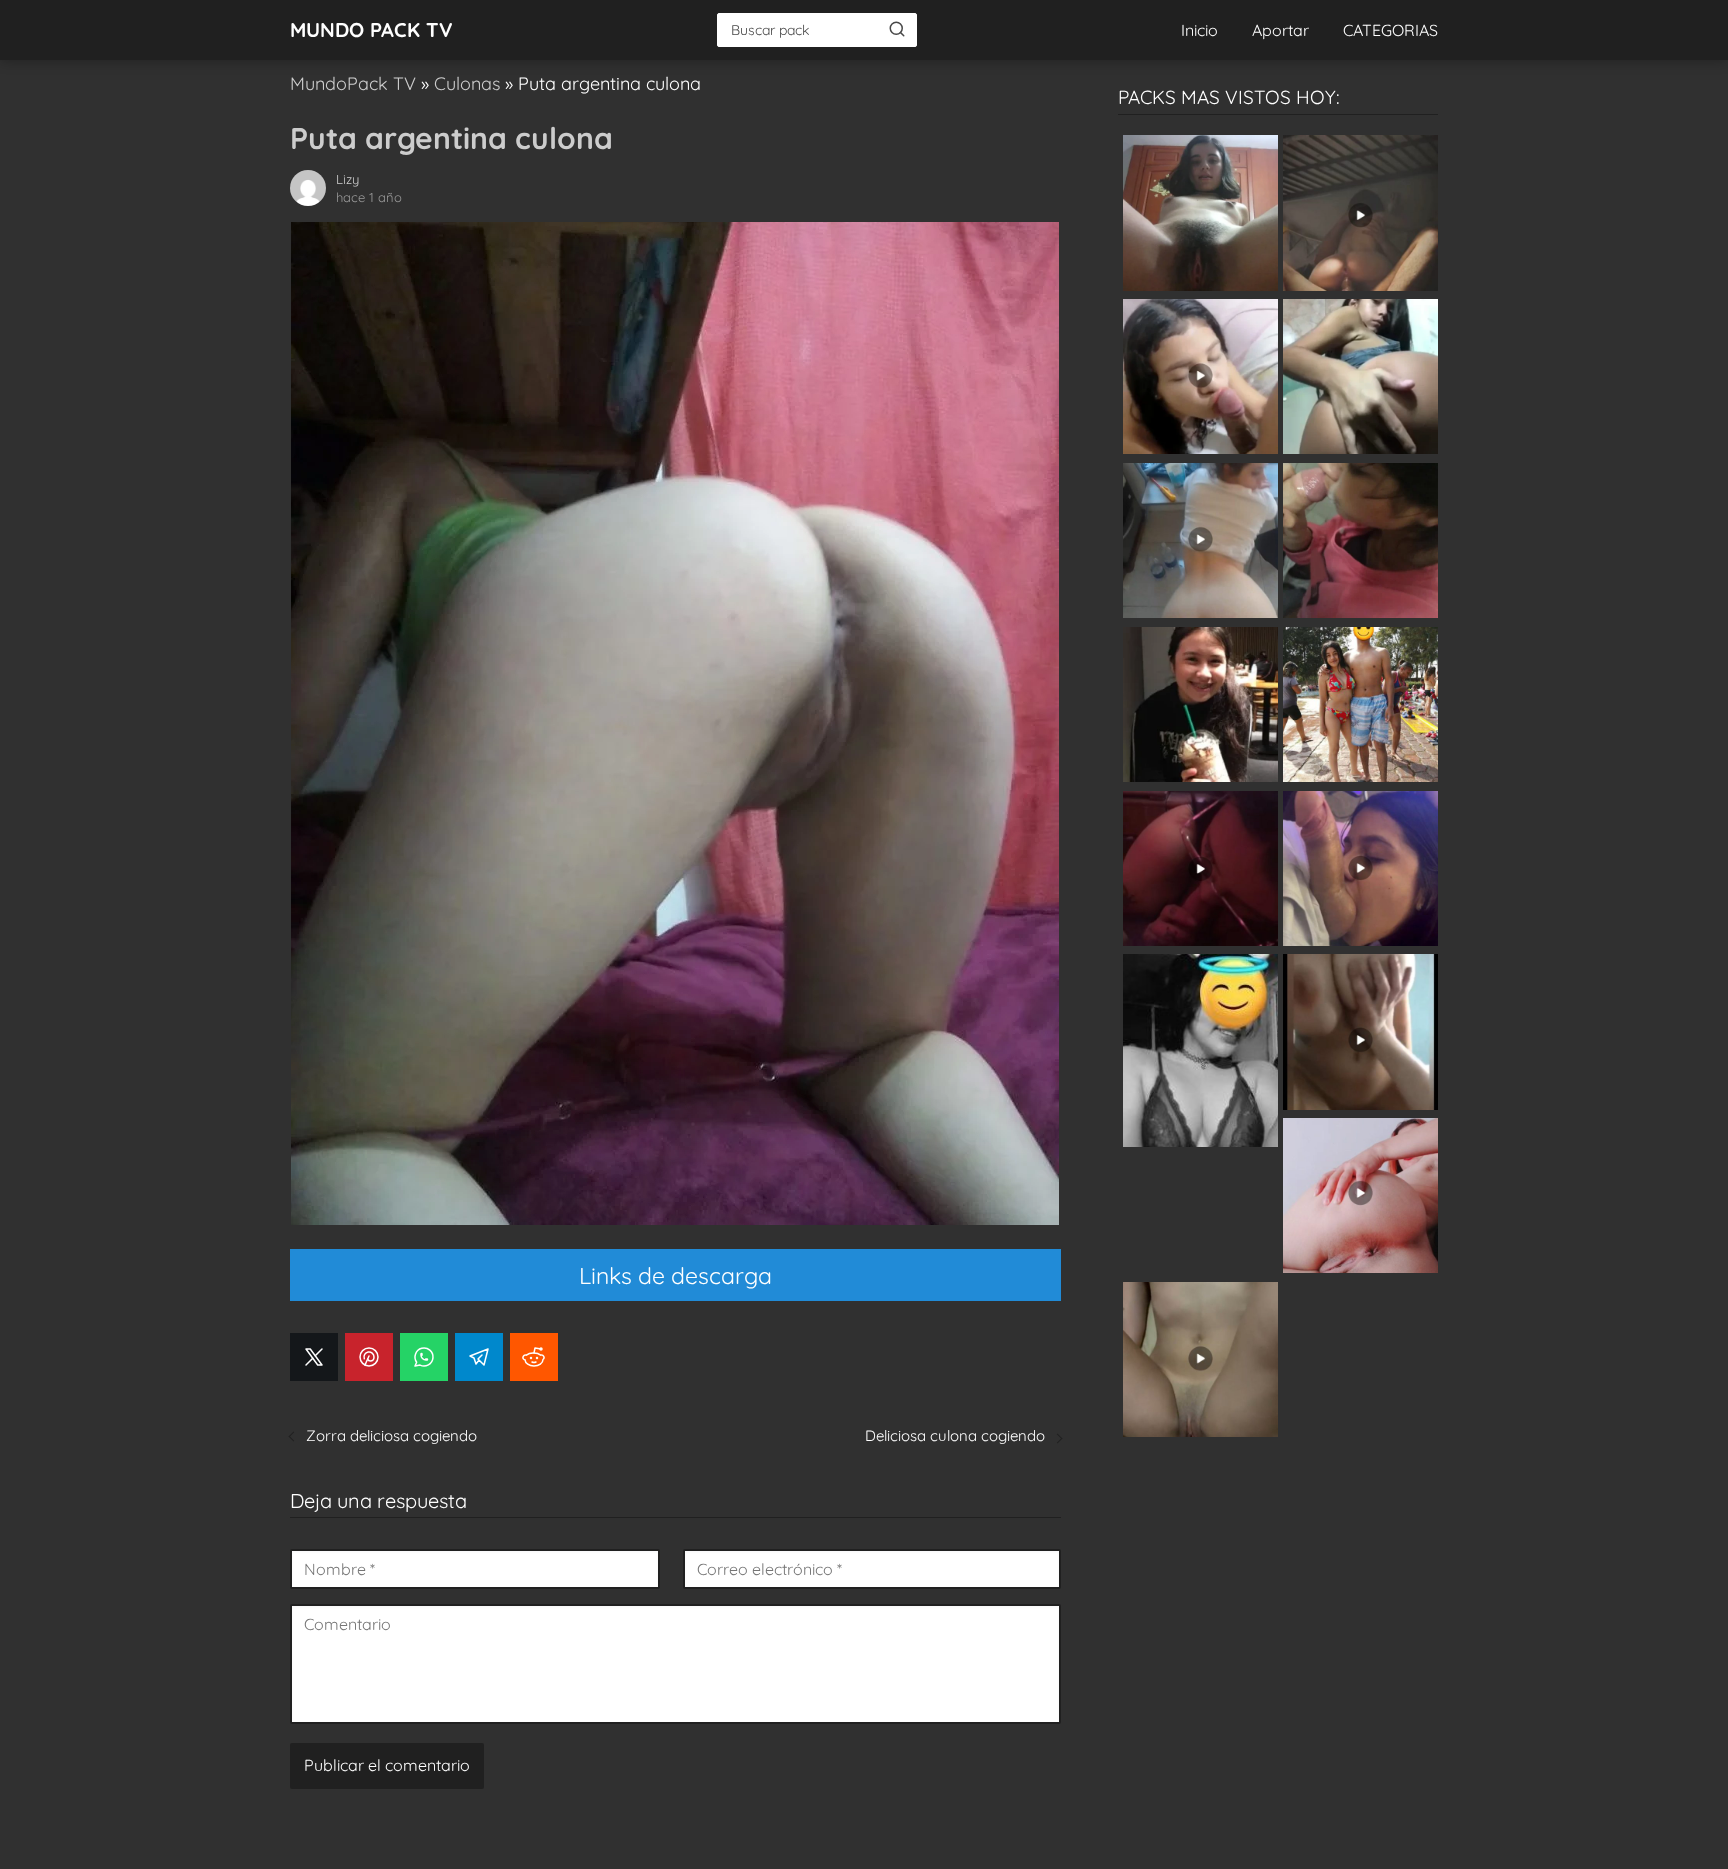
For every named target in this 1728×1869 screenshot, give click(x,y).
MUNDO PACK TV (371, 29)
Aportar (1280, 30)
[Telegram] (479, 1357)
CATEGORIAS (1390, 30)
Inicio (1199, 30)
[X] (314, 1357)
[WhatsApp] (424, 1357)
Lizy (347, 179)
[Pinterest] (369, 1357)
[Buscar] (897, 29)
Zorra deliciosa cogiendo (391, 1435)
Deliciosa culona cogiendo (955, 1435)
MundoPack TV (353, 83)
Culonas (467, 83)
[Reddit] (534, 1357)
